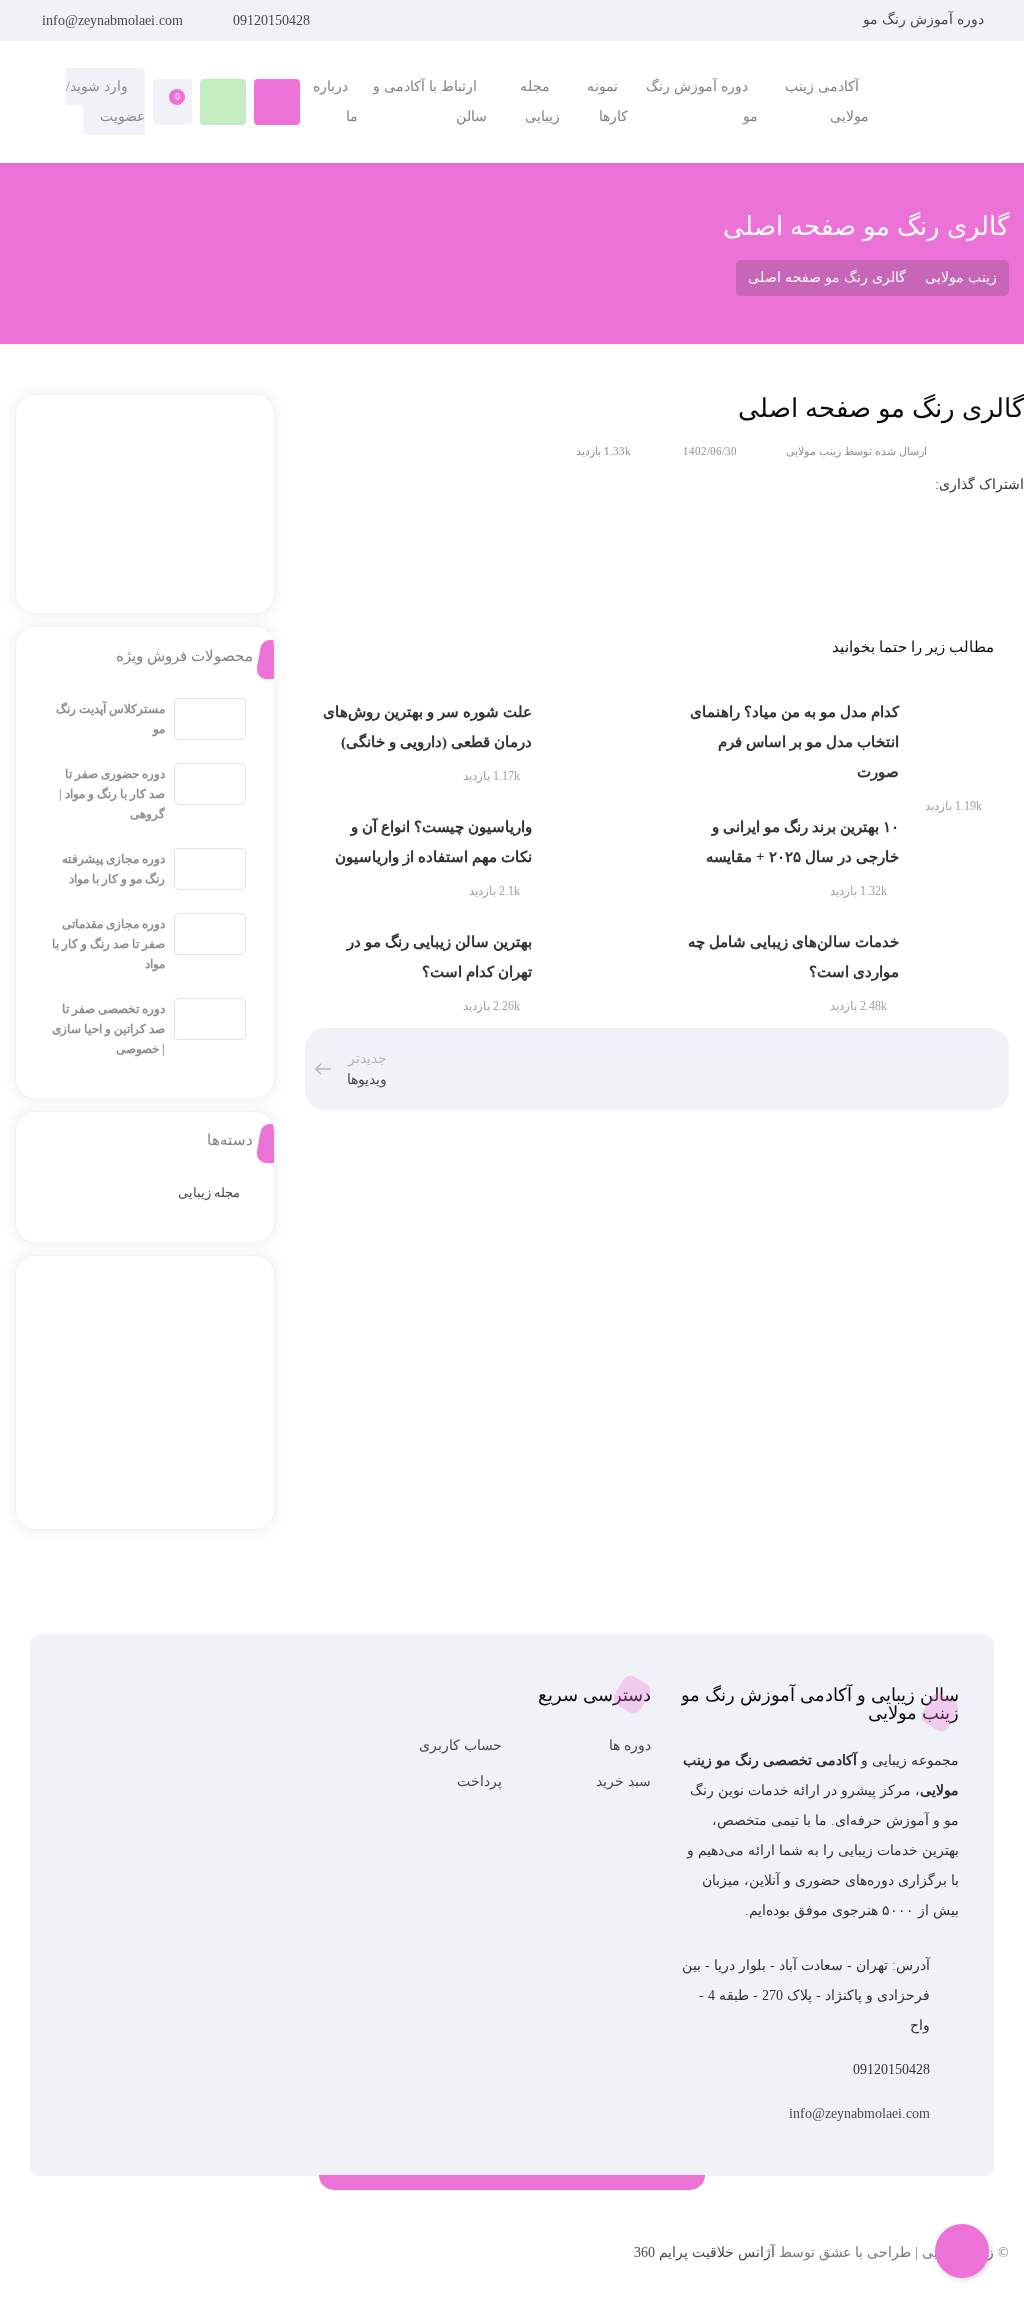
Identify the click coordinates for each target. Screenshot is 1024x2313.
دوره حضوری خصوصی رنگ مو (759, 216)
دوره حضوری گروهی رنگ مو (764, 180)
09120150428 (271, 20)
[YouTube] (147, 2261)
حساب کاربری (460, 1745)
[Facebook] (93, 2261)
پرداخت (479, 1781)
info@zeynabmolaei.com (112, 20)
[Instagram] (174, 2261)
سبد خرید (623, 1781)
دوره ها (630, 1745)
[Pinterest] (66, 2261)
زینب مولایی (813, 451)
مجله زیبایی (209, 1192)
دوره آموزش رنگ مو (923, 19)
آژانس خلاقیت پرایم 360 (704, 2252)
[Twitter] (120, 2261)
